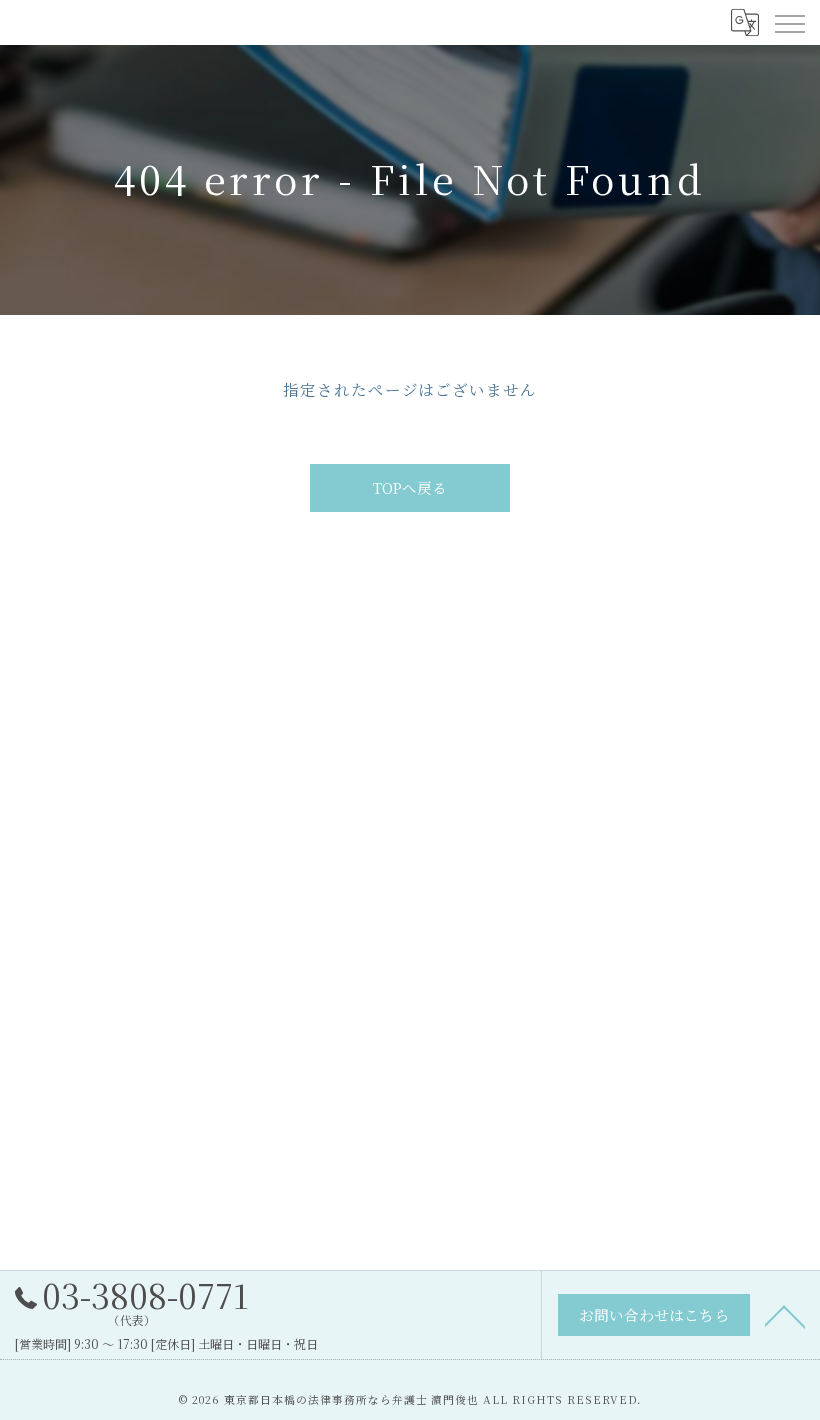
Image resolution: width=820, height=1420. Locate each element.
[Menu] (789, 22)
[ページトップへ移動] (785, 1315)
